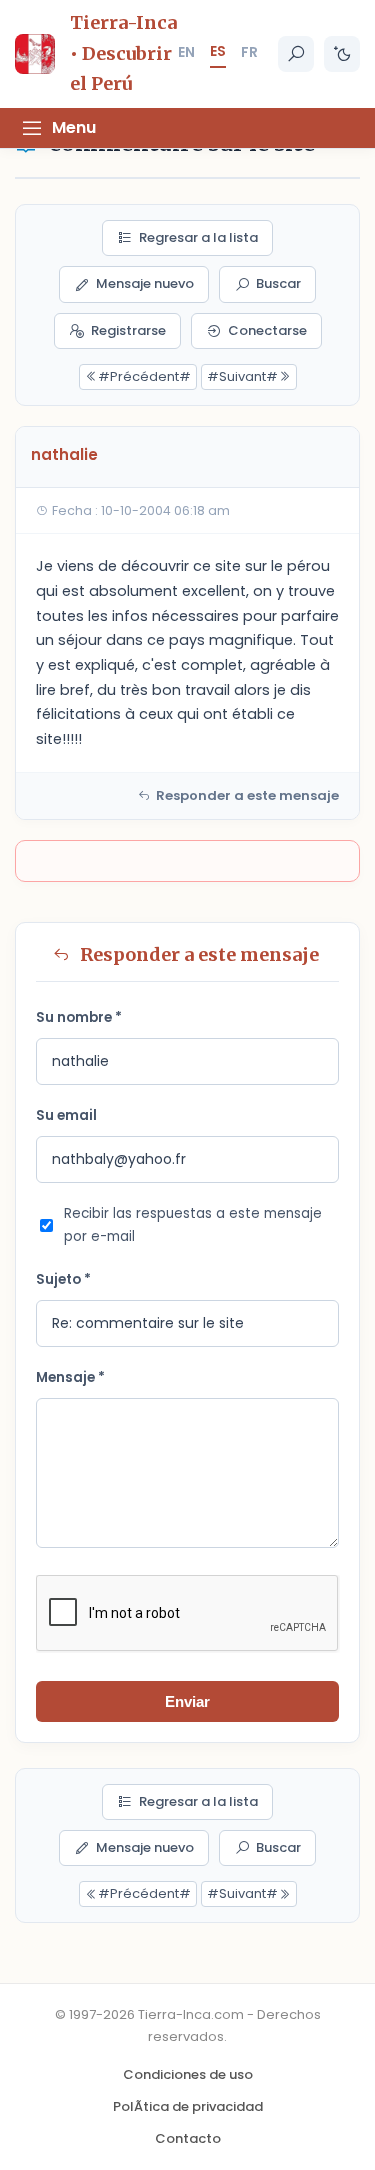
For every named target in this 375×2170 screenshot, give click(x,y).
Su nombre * (79, 1017)
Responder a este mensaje (247, 795)
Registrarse (128, 330)
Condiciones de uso (188, 2074)
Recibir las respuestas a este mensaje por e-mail (193, 1225)
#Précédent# (144, 376)
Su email (66, 1115)
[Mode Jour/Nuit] (342, 54)
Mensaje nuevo (145, 283)
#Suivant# (242, 376)
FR (249, 52)
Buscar (278, 283)
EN (186, 52)
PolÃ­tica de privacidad (188, 2106)
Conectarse (267, 330)
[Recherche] (296, 54)
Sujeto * (63, 1279)
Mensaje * (70, 1377)
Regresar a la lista (198, 237)
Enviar (187, 1701)
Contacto (188, 2138)
